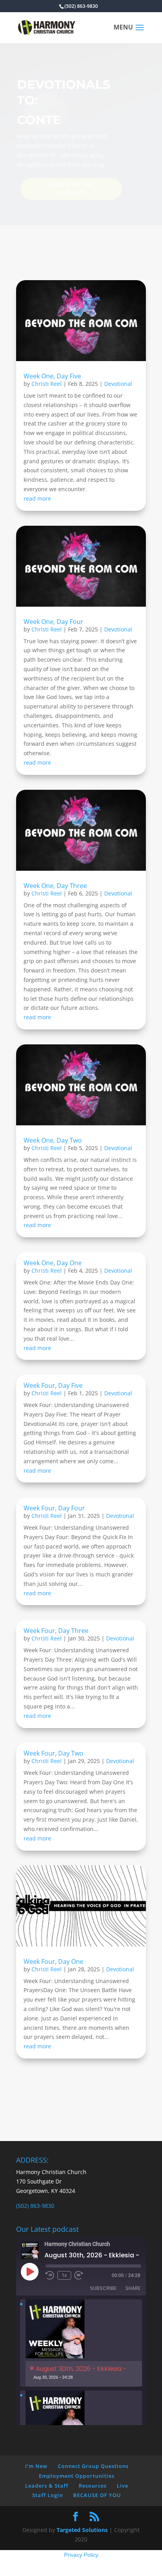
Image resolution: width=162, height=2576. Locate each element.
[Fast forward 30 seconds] (79, 2275)
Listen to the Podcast (71, 189)
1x (64, 2275)
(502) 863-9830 (35, 2206)
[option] (81, 2343)
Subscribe (103, 2288)
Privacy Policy (81, 2555)
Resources (93, 2486)
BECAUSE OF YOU (97, 2495)
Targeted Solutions (82, 2530)
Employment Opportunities (77, 2476)
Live (122, 2486)
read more (37, 498)
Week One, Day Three (55, 886)
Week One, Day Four (53, 622)
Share (133, 2288)
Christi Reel (47, 384)
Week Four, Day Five (53, 1385)
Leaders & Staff (47, 2486)
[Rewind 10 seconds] (50, 2275)
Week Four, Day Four (54, 1508)
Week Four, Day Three (56, 1631)
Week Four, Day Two (53, 1753)
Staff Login (48, 2495)
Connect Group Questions (93, 2466)
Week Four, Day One (53, 1961)
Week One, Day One (53, 1263)
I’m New (36, 2466)
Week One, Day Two (53, 1140)
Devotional (118, 384)
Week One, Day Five (52, 376)
